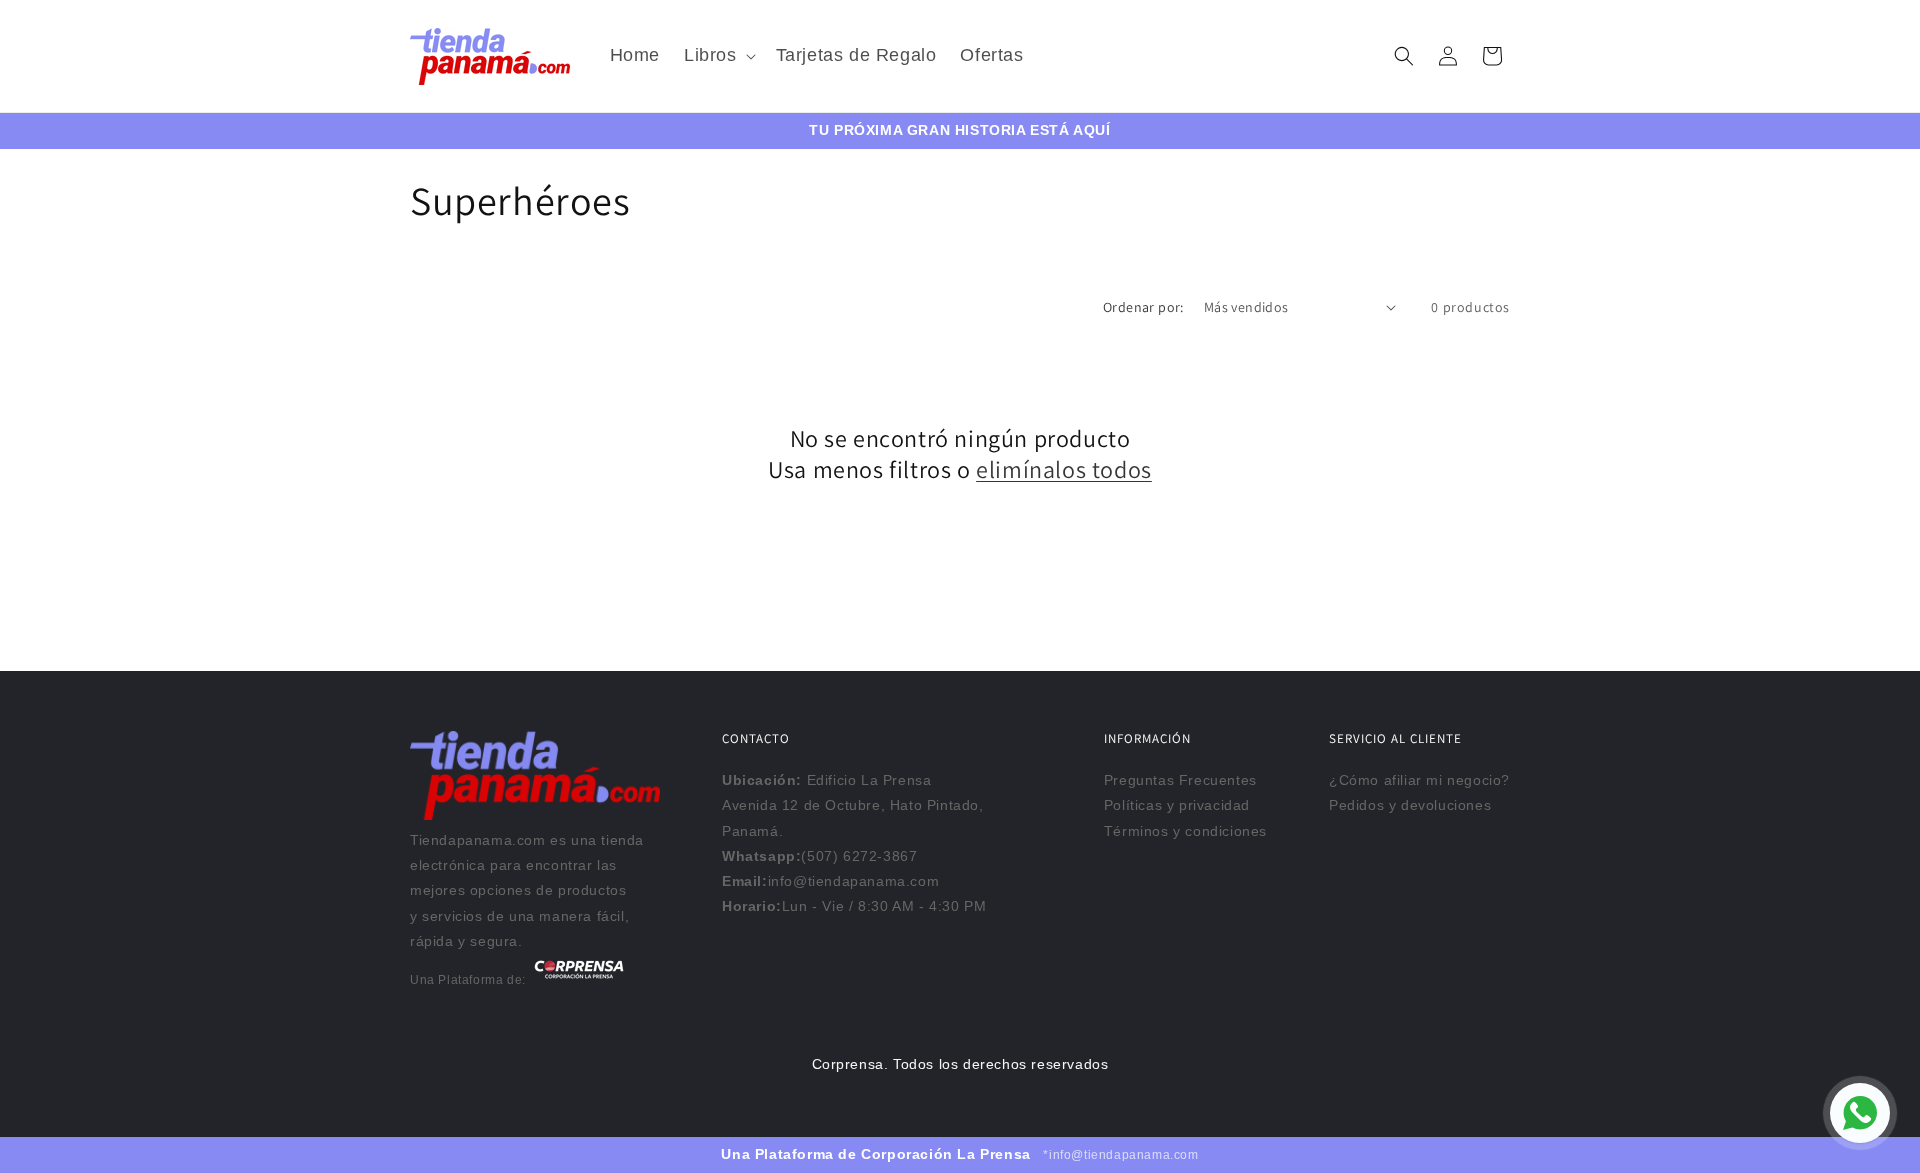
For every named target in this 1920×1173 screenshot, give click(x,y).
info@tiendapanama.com (854, 881)
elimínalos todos (1064, 469)
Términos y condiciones (1185, 831)
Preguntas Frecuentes (1180, 780)
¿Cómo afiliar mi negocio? (1419, 780)
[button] (718, 55)
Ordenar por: (1143, 307)
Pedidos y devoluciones (1410, 805)
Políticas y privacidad (1177, 805)
